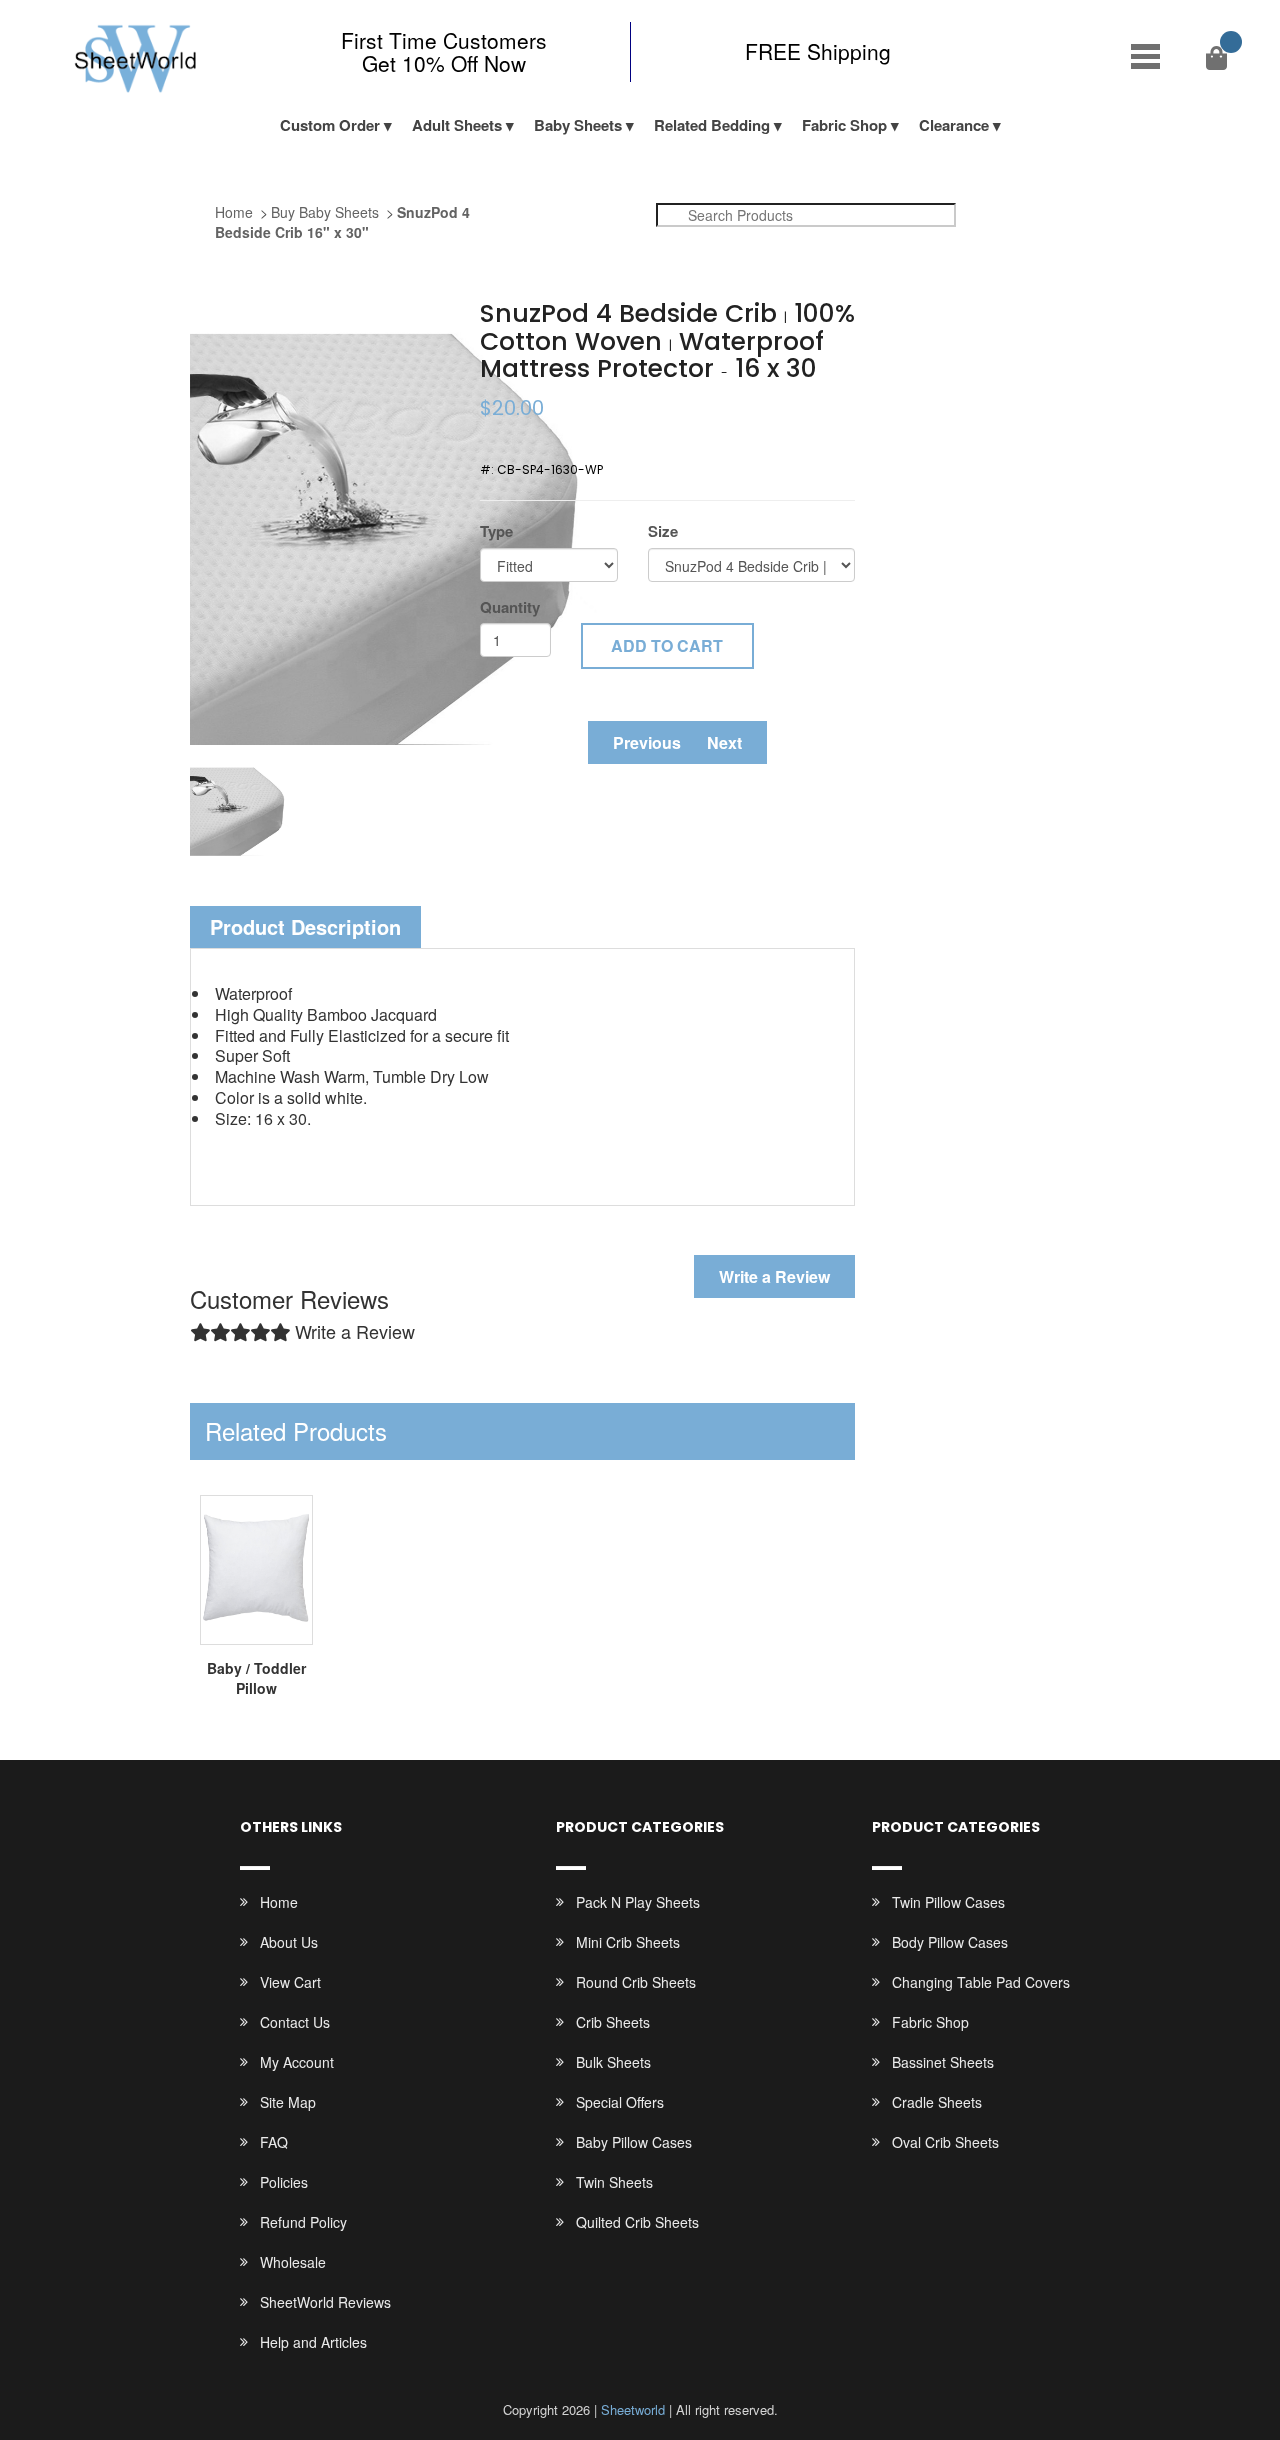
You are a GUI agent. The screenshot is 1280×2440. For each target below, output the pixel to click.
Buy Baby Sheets (325, 212)
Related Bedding (712, 125)
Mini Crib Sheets (628, 1942)
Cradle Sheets (937, 2102)
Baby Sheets (578, 125)
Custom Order (330, 125)
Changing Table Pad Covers (981, 1982)
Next (724, 742)
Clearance (954, 125)
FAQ (274, 2142)
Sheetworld (633, 2409)
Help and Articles (313, 2342)
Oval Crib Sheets (945, 2142)
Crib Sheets (613, 2022)
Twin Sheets (614, 2182)
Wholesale (293, 2262)
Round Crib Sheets (636, 1982)
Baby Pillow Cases (634, 2142)
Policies (284, 2182)
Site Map (288, 2102)
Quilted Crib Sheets (637, 2222)
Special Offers (620, 2102)
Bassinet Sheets (943, 2062)
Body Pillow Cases (950, 1942)
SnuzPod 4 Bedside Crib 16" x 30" (342, 222)
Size (663, 531)
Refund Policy (303, 2222)
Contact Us (295, 2022)
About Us (289, 1942)
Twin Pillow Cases (948, 1902)
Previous (647, 742)
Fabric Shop (844, 125)
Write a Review (774, 1276)
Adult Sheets (457, 125)
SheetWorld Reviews (325, 2302)
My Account (297, 2062)
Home (234, 212)
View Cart (290, 1982)
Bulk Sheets (613, 2062)
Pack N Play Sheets (638, 1902)
